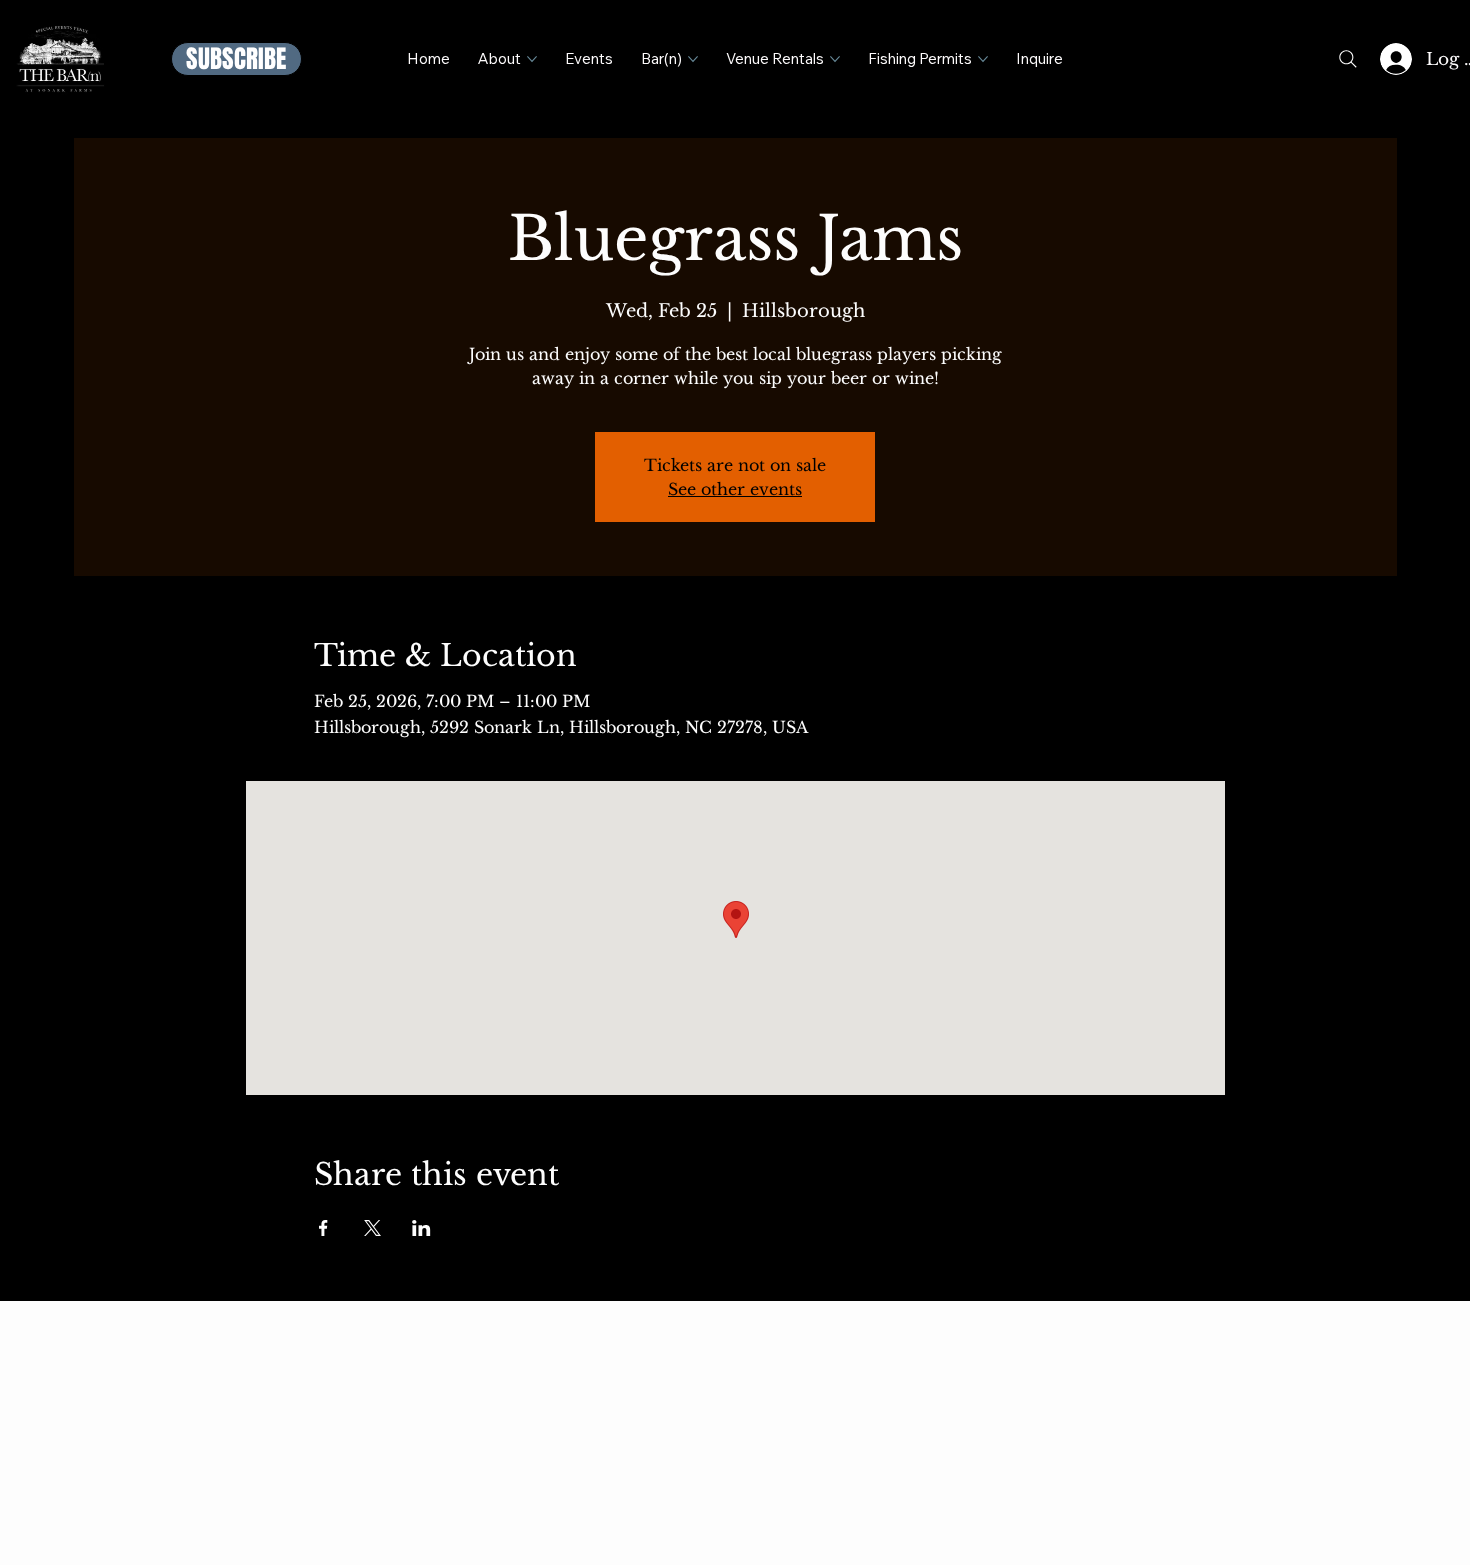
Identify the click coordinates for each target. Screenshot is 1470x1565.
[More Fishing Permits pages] (983, 59)
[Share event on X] (372, 1228)
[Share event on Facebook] (323, 1228)
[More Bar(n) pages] (693, 59)
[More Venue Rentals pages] (835, 59)
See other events (735, 489)
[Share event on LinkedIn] (421, 1228)
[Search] (1348, 59)
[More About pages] (532, 59)
